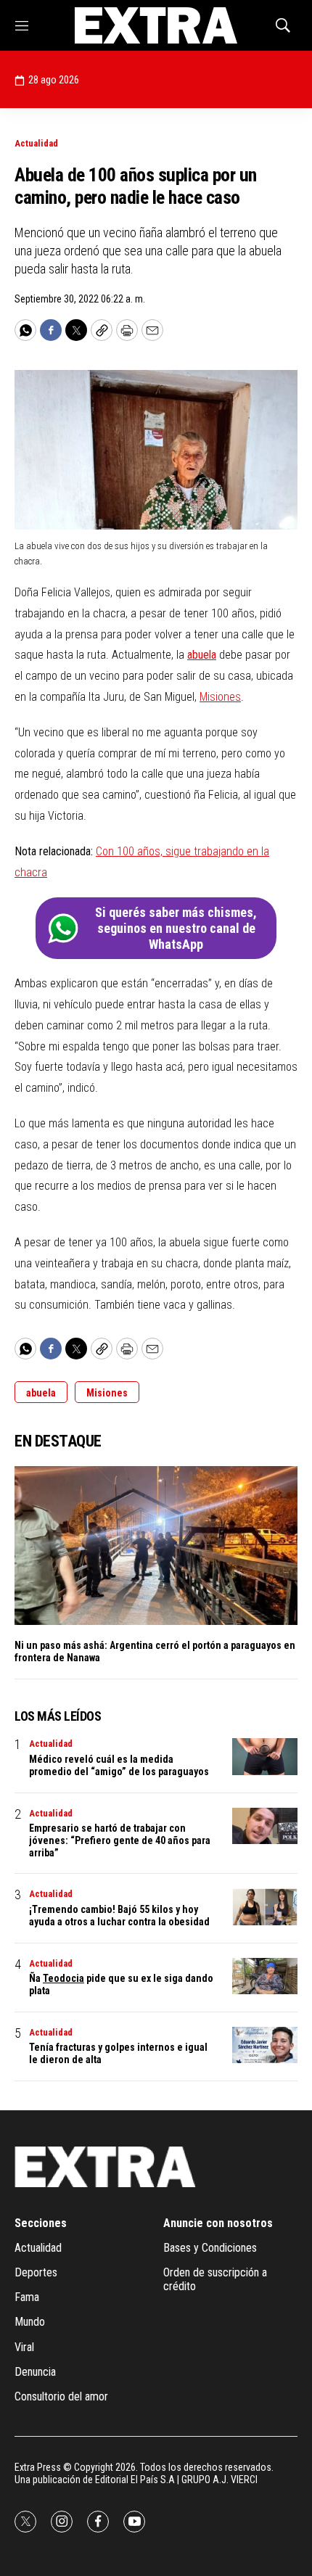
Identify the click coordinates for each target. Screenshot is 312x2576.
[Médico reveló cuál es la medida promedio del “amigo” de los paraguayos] (265, 1757)
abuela (202, 655)
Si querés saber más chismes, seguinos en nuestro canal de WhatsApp (176, 928)
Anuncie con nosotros (218, 2223)
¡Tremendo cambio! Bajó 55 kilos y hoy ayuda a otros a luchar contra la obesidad (119, 1915)
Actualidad (36, 143)
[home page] (156, 25)
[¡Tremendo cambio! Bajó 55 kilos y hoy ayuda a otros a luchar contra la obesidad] (265, 1907)
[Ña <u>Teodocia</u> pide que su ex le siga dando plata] (265, 1976)
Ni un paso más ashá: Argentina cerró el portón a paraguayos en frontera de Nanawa (155, 1651)
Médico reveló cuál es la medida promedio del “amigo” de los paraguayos (119, 1765)
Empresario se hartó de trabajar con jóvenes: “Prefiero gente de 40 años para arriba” (120, 1840)
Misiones (220, 697)
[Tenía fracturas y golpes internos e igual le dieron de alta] (265, 2045)
